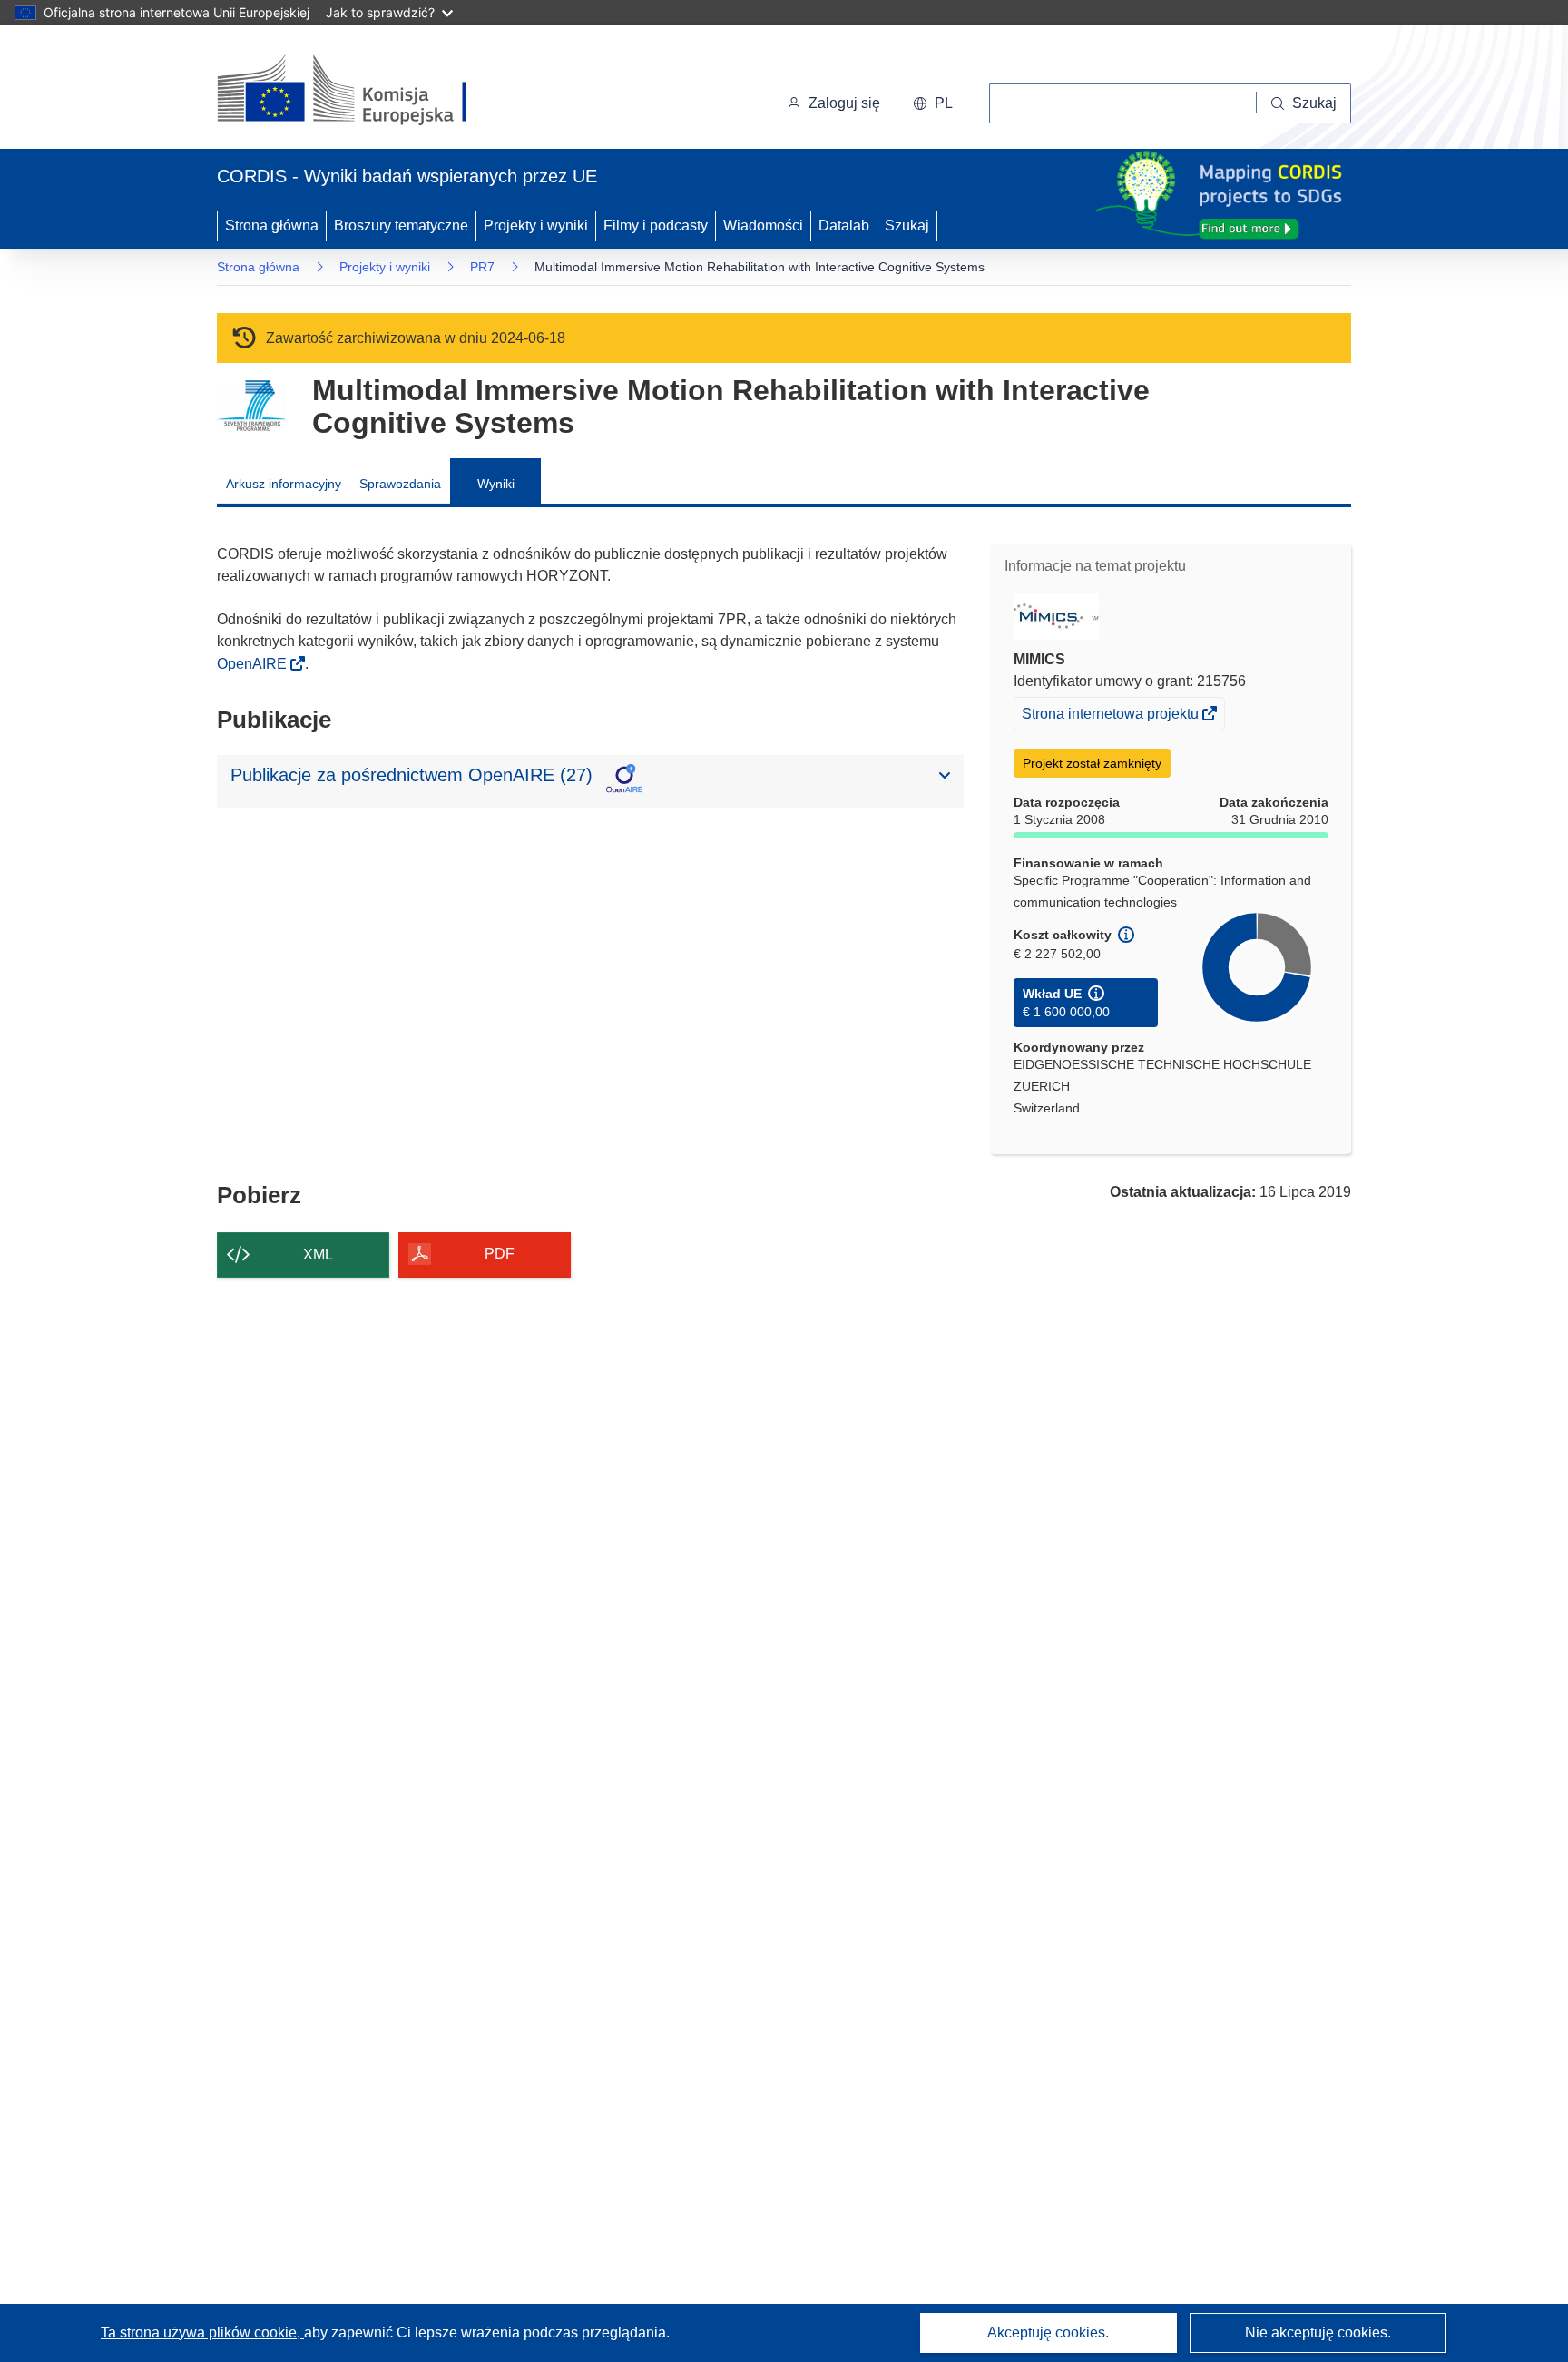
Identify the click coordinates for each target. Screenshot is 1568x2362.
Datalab (844, 225)
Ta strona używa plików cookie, (202, 2333)
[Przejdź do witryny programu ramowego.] (251, 406)
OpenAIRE (254, 664)
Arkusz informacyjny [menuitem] (284, 484)
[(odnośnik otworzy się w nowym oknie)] (363, 91)
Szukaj (907, 225)
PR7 (482, 267)
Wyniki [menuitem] (496, 484)
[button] (933, 103)
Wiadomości (763, 225)
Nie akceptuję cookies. (1318, 2333)
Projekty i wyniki (536, 225)
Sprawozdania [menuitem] (400, 484)
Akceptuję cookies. (1048, 2333)
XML (318, 1255)
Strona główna (272, 225)
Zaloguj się (844, 103)
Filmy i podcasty (656, 225)
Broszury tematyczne (401, 225)
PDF (500, 1254)
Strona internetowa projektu (1112, 717)
